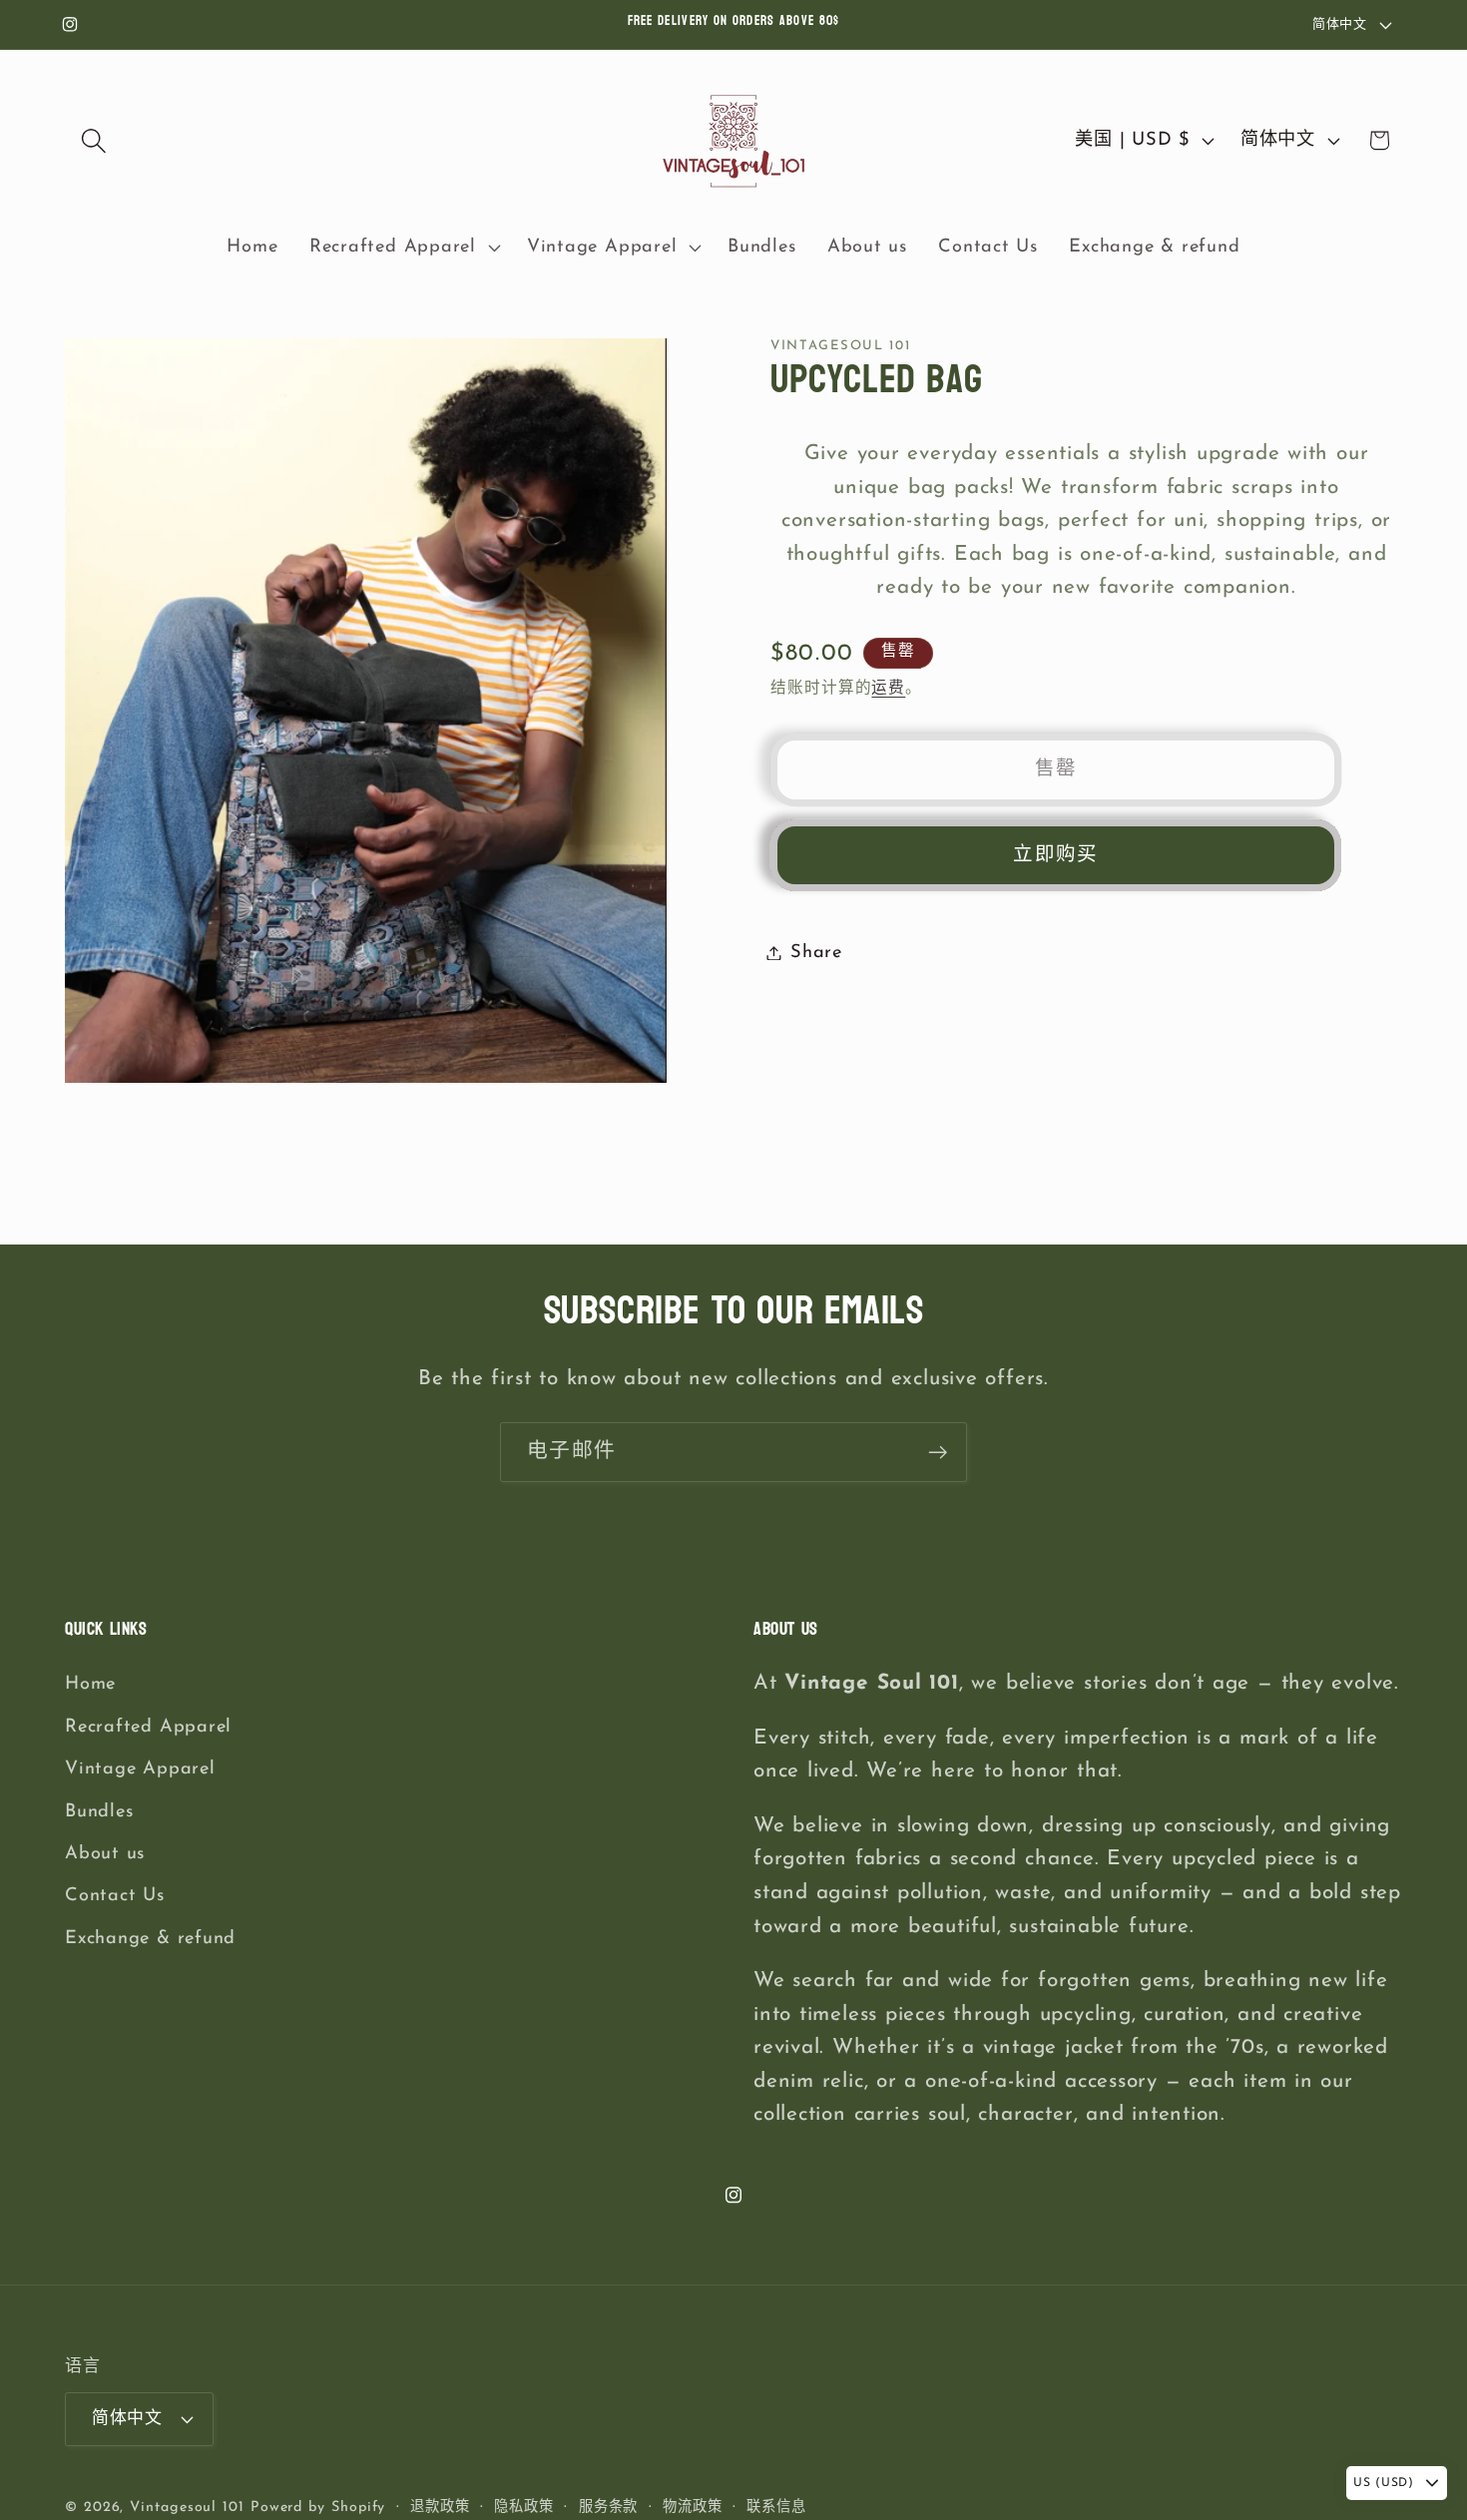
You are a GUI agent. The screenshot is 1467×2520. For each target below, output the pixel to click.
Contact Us (115, 1897)
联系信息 (776, 2508)
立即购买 (1055, 855)
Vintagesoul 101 (187, 2508)
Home (90, 1685)
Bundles (99, 1812)
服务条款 (609, 2508)
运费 (888, 689)
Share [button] (816, 953)
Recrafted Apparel (148, 1727)
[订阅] (938, 1453)
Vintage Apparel (140, 1769)
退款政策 (440, 2508)
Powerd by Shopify (318, 2508)
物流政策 (693, 2508)
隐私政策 (524, 2508)
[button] (93, 140)
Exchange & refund (150, 1939)
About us (105, 1854)
